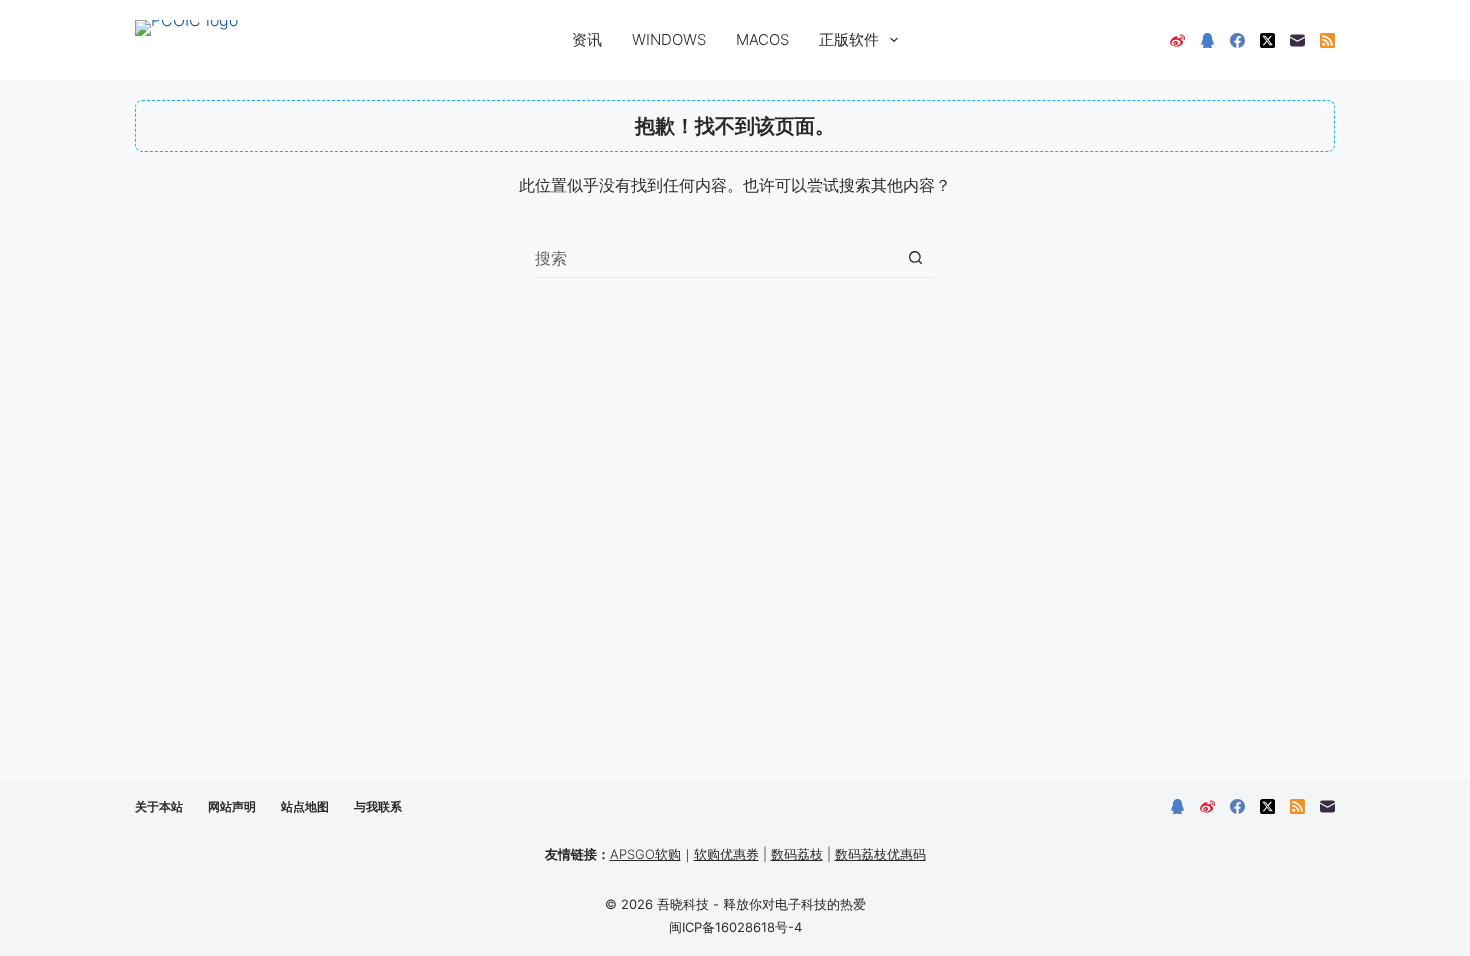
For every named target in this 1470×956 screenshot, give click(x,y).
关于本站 (159, 806)
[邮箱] (1297, 40)
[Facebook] (1237, 40)
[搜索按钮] (915, 257)
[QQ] (1207, 40)
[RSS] (1327, 40)
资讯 (587, 39)
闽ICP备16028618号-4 (735, 927)
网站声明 (232, 806)
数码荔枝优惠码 (880, 854)
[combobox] (715, 258)
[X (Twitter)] (1267, 40)
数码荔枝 (797, 854)
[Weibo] (1177, 40)
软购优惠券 (726, 854)
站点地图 (305, 806)
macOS (762, 39)
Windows (669, 39)
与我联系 (378, 806)
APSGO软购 (645, 854)
